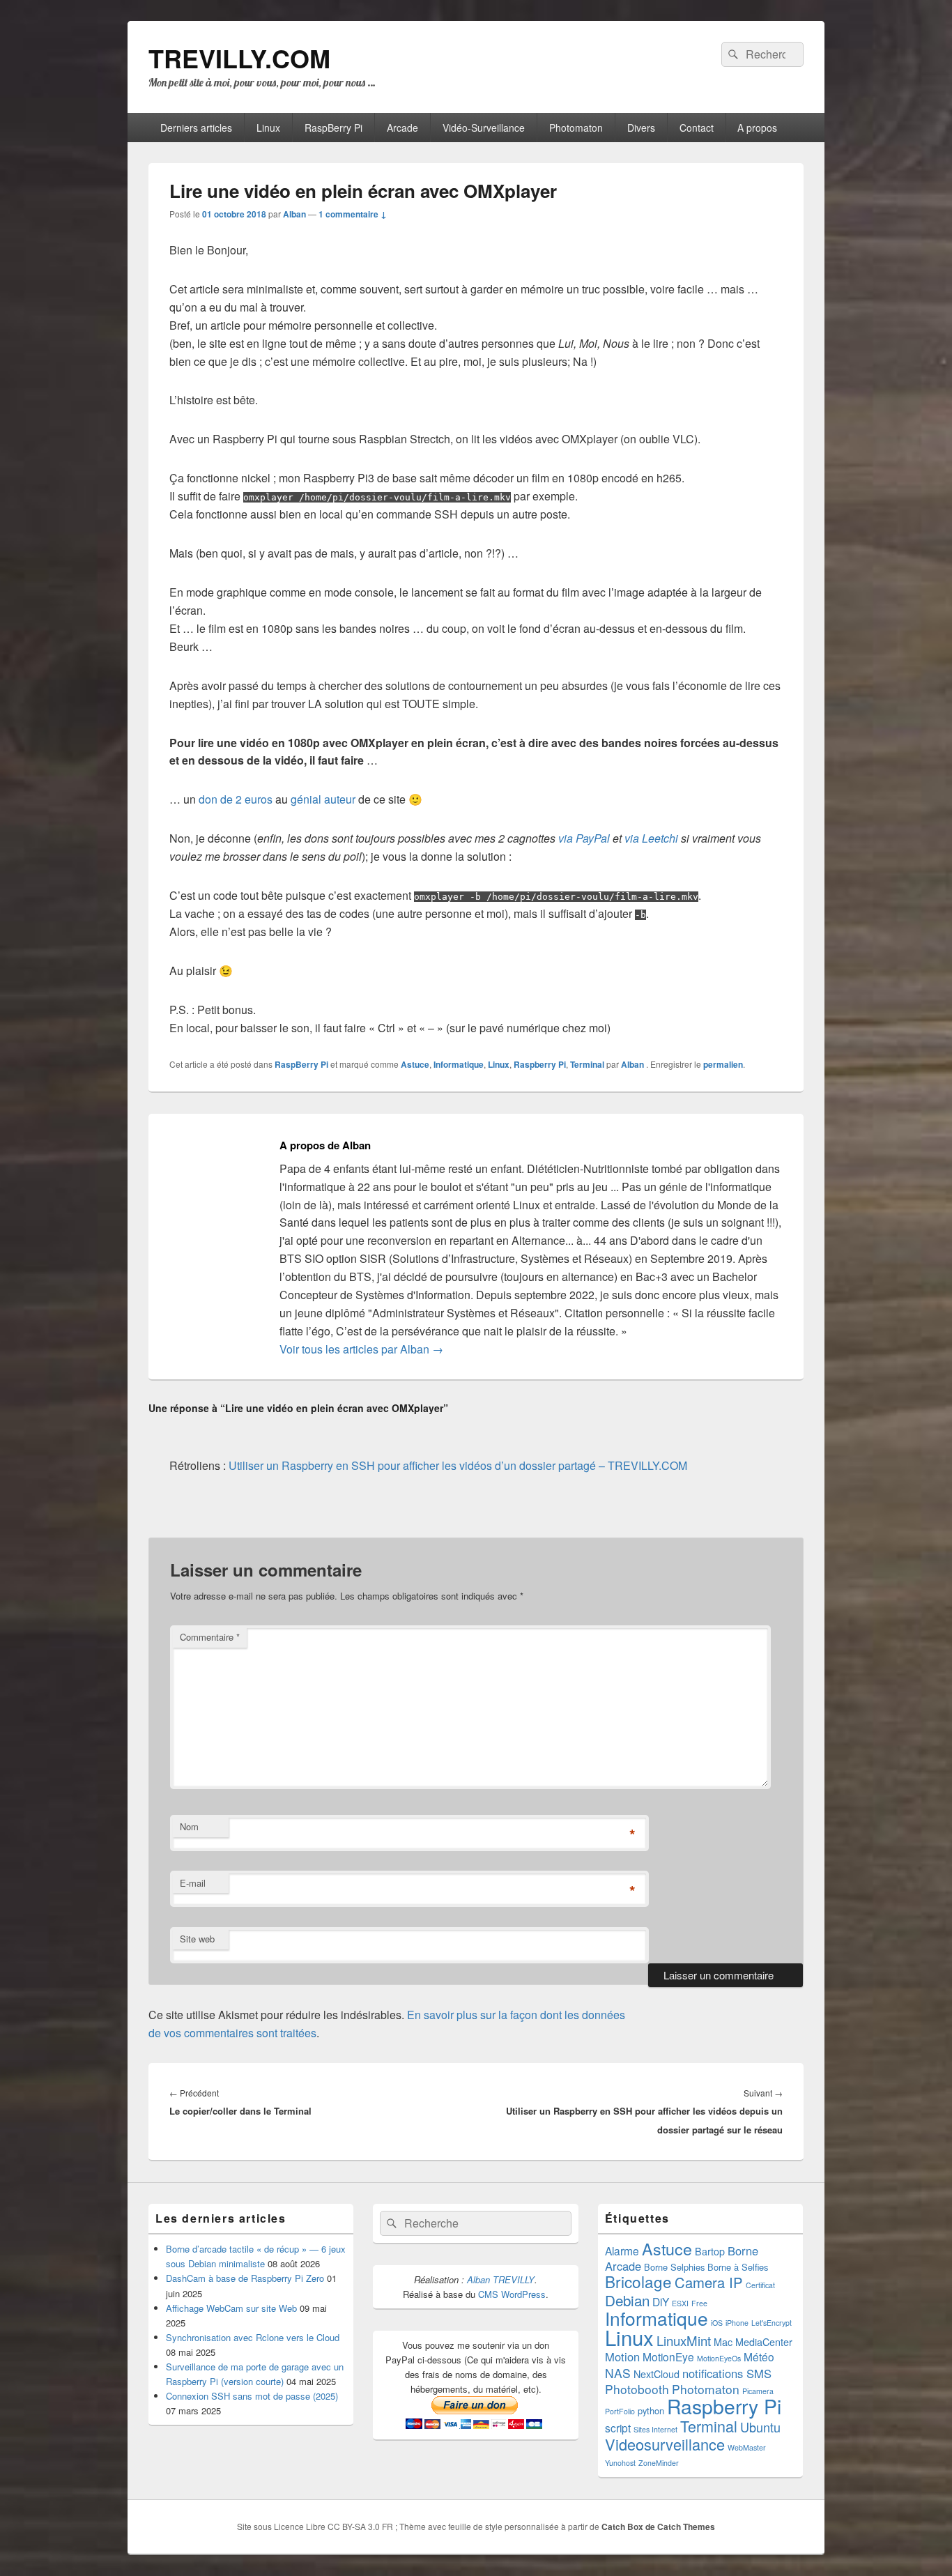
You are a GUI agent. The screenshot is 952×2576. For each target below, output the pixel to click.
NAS (618, 2373)
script (618, 2428)
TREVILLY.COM (239, 58)
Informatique (459, 1064)
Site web (197, 1939)
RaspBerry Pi (333, 128)
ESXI (680, 2303)
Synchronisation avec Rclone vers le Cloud (253, 2337)
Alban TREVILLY (501, 2279)
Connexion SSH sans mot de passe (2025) (252, 2396)
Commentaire (210, 1637)
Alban (294, 214)
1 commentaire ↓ (353, 214)
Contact (697, 128)
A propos (757, 128)
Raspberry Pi (540, 1064)
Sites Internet (655, 2429)
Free (699, 2303)
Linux (268, 128)
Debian (627, 2300)
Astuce (415, 1064)
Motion (622, 2356)
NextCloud (657, 2374)
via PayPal (584, 838)
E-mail (193, 1883)
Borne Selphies (674, 2267)
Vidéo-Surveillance (484, 128)
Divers (641, 128)
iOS (717, 2323)
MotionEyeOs (719, 2358)
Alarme (622, 2251)
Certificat (760, 2285)
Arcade (402, 128)
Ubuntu (760, 2427)
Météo (759, 2356)
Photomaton (576, 128)
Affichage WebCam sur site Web (231, 2308)
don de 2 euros (236, 799)
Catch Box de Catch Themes (658, 2527)
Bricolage (638, 2281)
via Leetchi (651, 838)
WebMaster (747, 2447)
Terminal (587, 1064)
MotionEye (668, 2356)
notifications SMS (727, 2373)
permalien (723, 1064)
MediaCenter (764, 2342)
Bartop (710, 2251)
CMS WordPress (512, 2294)
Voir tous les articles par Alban (361, 1349)
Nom (189, 1826)
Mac (723, 2342)
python (651, 2410)
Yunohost (620, 2463)
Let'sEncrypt (771, 2323)
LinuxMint (684, 2340)
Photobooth (637, 2389)
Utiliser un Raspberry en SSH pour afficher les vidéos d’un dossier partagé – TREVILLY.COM (458, 1465)
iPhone (737, 2323)
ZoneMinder (659, 2463)
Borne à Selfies (738, 2267)
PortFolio (620, 2411)
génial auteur (323, 799)
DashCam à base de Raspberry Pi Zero (245, 2278)
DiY (661, 2301)
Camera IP (709, 2282)
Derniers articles (196, 128)
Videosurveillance (665, 2444)
